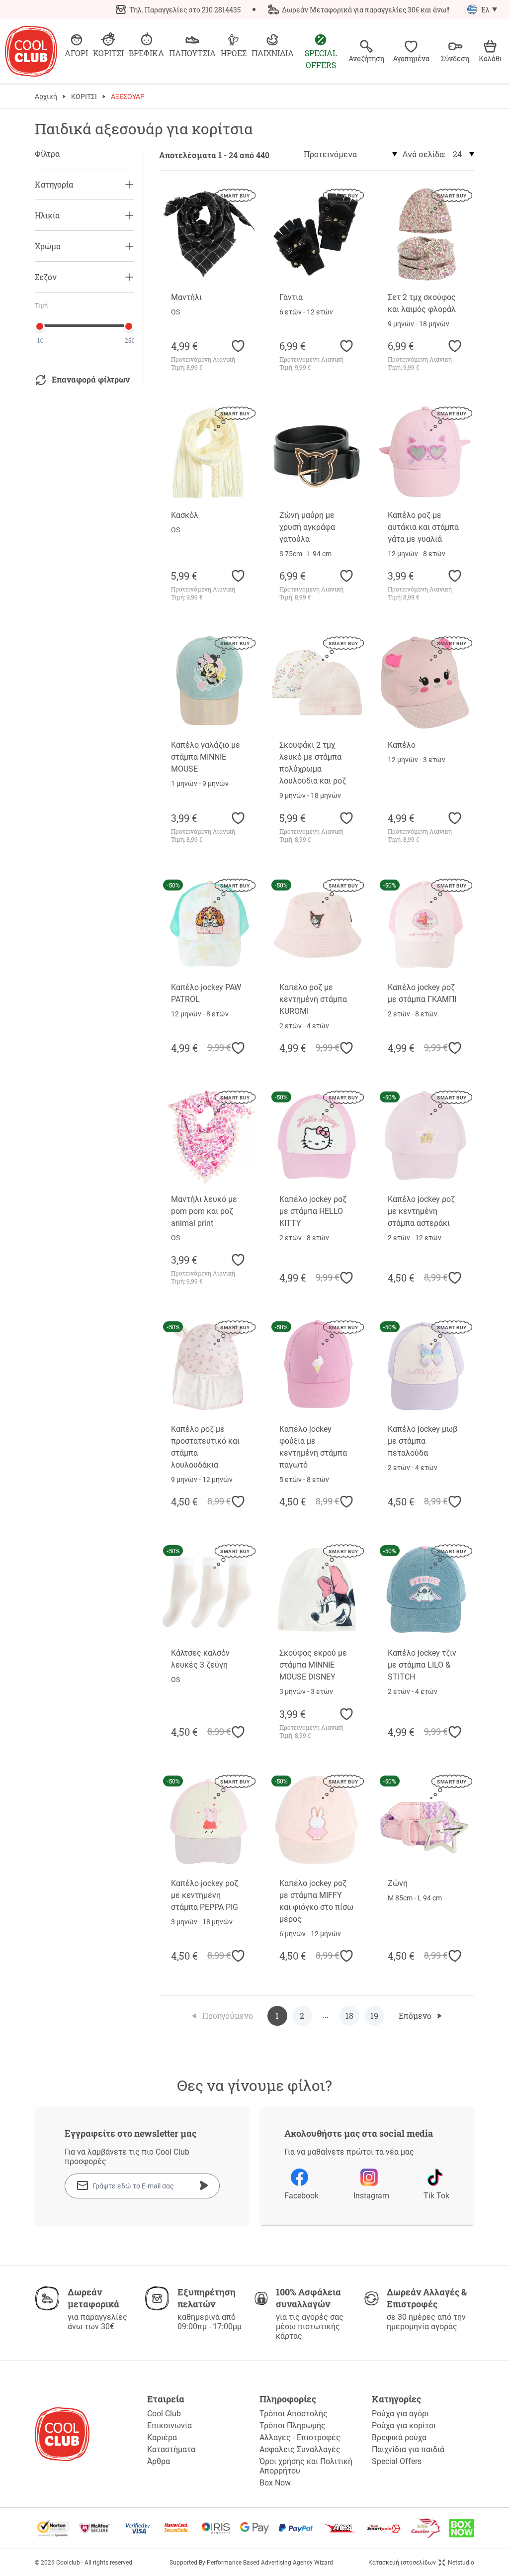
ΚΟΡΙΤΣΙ (84, 97)
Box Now (275, 2483)
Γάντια (291, 297)
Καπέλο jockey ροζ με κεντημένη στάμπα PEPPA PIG (205, 1895)
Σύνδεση (455, 58)
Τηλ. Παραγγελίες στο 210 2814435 (185, 10)
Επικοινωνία (170, 2426)
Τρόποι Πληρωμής (293, 2426)
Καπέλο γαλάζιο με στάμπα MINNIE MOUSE (206, 757)
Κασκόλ (185, 515)
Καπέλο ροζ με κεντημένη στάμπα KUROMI (313, 999)
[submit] (204, 2185)
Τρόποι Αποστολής (294, 2414)
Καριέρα (162, 2437)
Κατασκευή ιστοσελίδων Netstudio (421, 2563)
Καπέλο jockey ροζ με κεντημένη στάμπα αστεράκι (421, 1211)
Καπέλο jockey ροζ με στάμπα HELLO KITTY (313, 1211)
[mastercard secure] (176, 2528)
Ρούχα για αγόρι (400, 2414)
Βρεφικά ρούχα (399, 2437)
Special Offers (397, 2461)
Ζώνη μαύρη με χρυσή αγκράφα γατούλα (307, 527)
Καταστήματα (171, 2449)
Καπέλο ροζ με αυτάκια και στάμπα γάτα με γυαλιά (423, 527)
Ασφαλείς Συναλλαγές (300, 2449)
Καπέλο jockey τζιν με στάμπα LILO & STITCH (422, 1665)
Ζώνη (398, 1883)
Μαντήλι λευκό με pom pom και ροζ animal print (204, 1211)
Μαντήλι (186, 297)
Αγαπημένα (411, 58)
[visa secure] (138, 2528)
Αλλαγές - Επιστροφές (300, 2437)
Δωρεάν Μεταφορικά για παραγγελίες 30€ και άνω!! (366, 10)
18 (349, 2016)
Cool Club (164, 2414)
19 (374, 2016)
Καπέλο (402, 745)
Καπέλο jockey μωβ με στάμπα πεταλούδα (423, 1441)
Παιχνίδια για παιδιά (408, 2449)
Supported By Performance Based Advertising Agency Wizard (251, 2563)
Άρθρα (159, 2461)
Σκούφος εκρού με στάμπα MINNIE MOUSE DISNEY (313, 1665)
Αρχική (46, 97)
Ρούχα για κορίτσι (404, 2426)
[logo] (31, 51)
